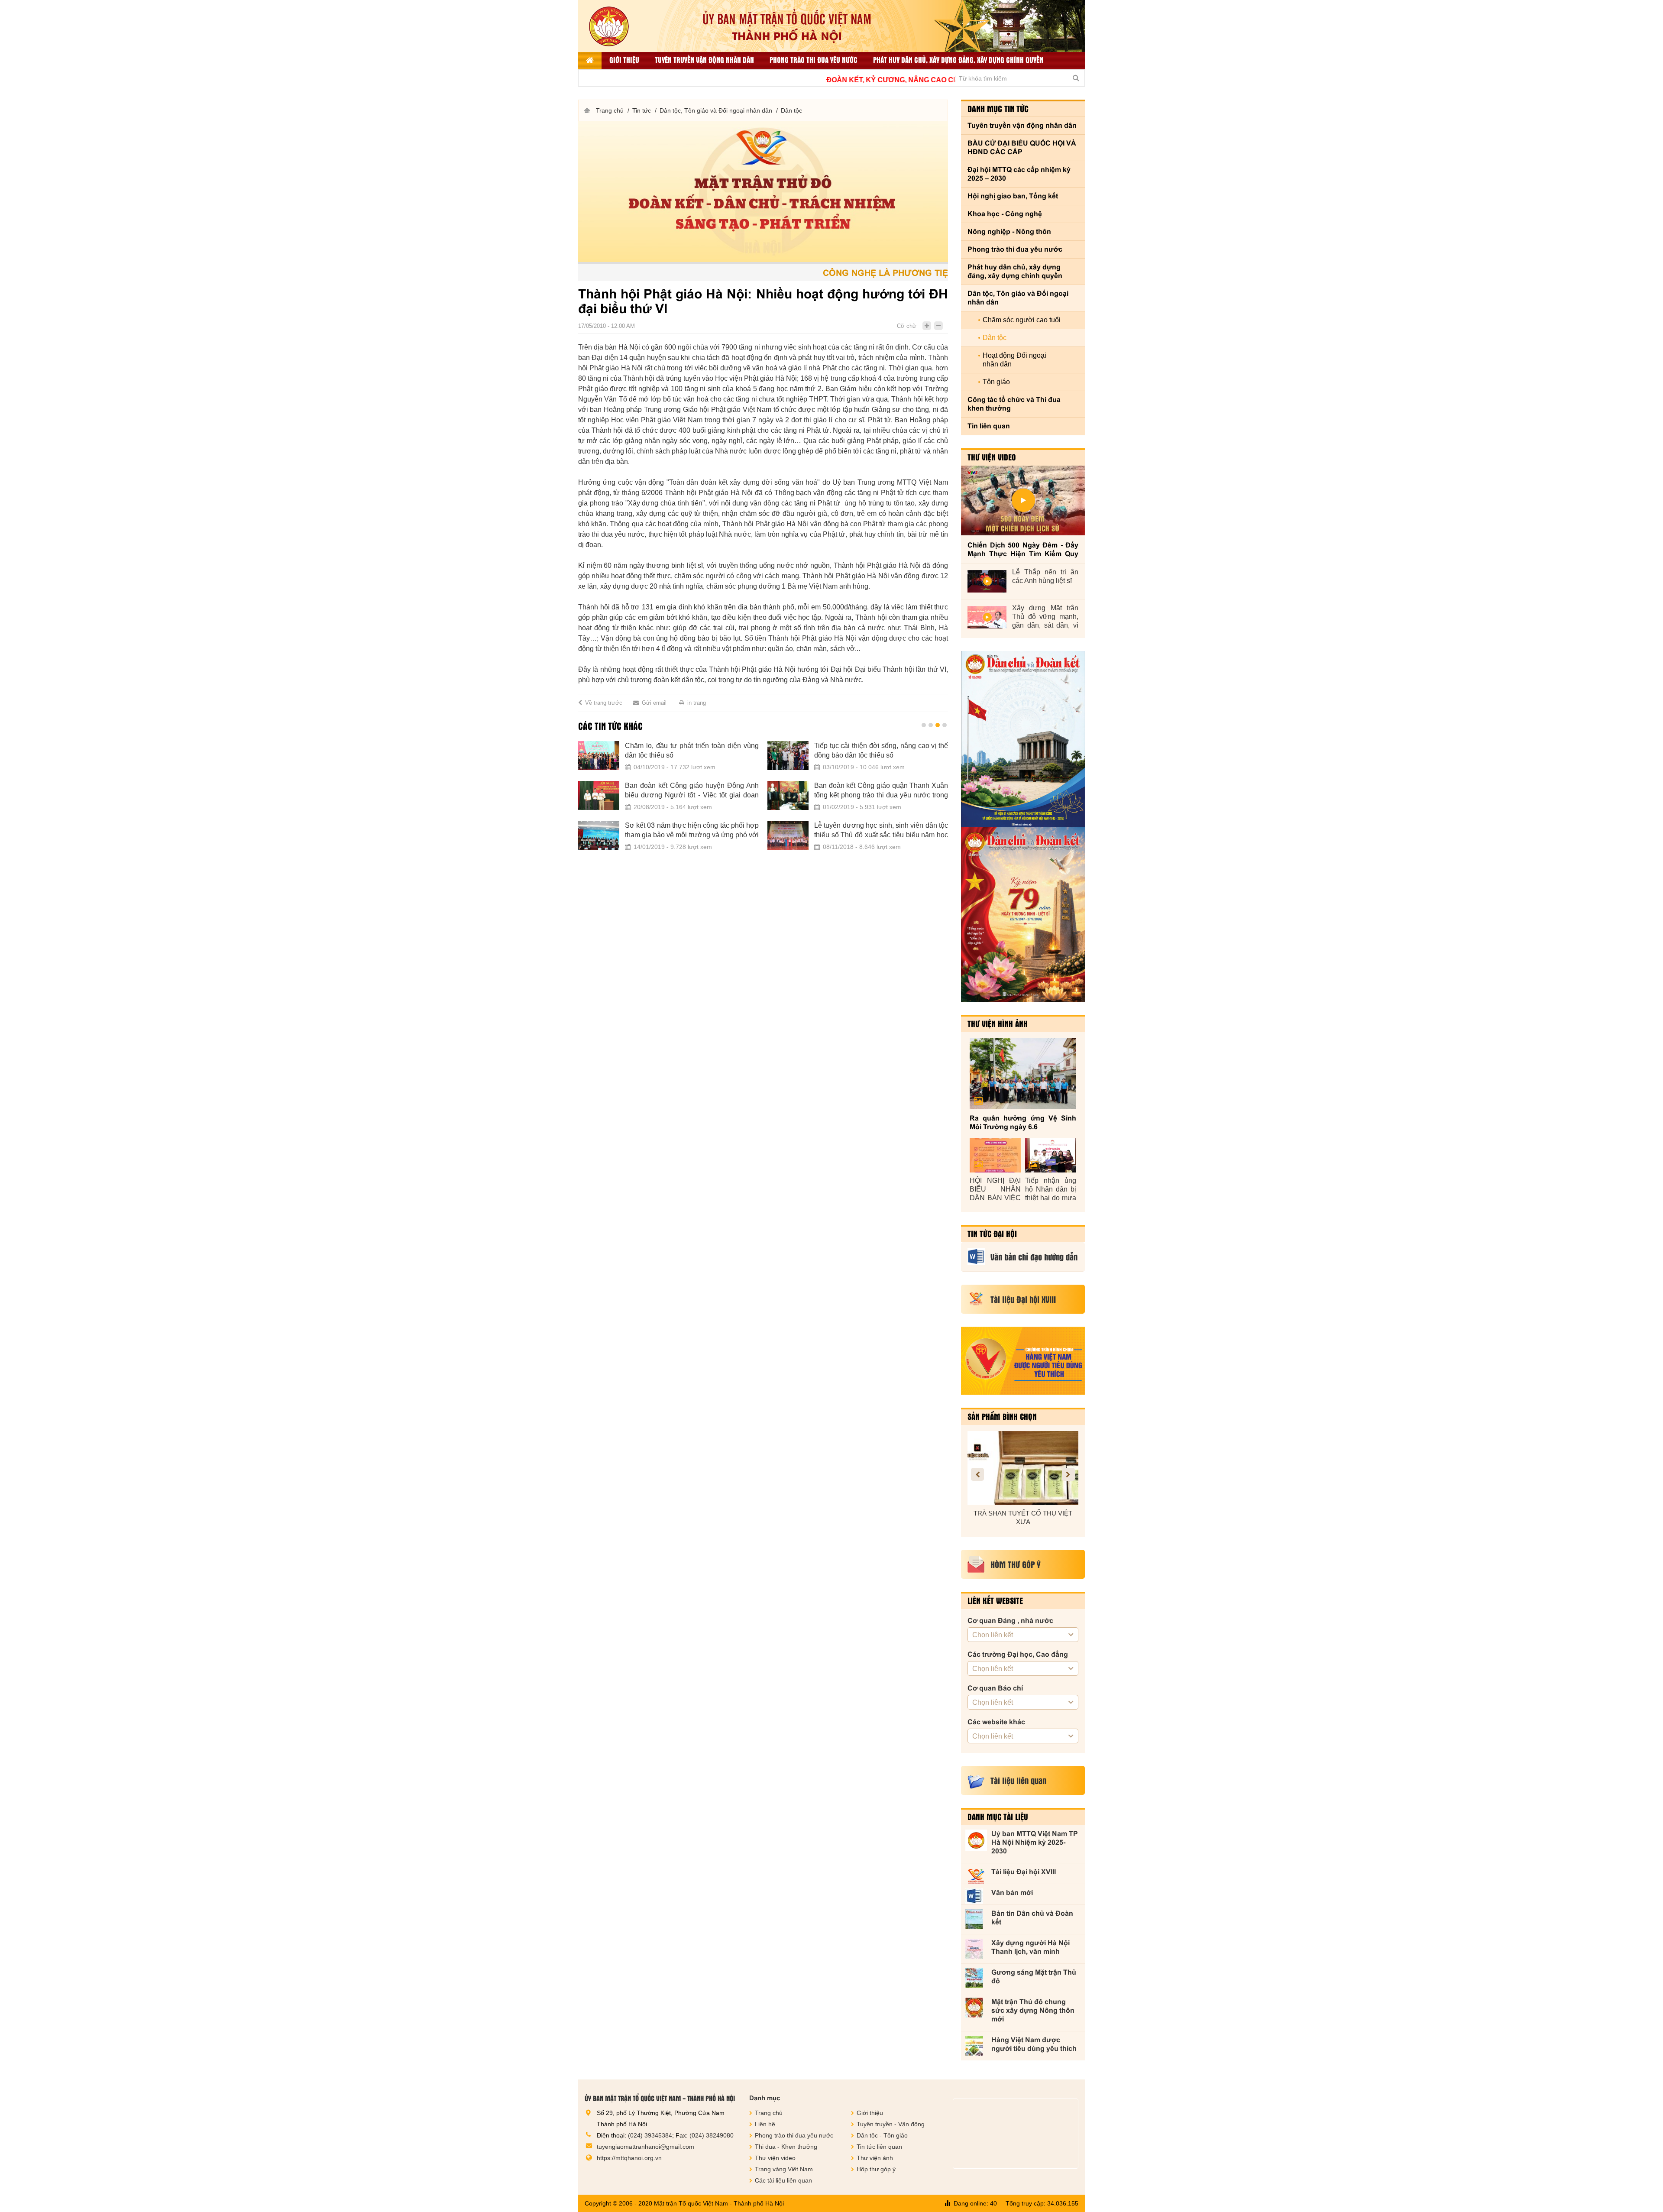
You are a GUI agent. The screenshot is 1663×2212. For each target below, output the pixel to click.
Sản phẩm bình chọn (1002, 1416)
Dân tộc (791, 110)
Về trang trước (604, 703)
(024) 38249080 (712, 2135)
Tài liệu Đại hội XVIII (1024, 1872)
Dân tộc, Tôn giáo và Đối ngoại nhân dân (716, 110)
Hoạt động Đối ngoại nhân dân (1014, 360)
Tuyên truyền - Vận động (891, 2124)
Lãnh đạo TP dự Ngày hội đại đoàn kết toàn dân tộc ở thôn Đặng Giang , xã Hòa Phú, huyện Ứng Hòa (881, 831)
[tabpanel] (763, 801)
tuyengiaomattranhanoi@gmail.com (645, 2147)
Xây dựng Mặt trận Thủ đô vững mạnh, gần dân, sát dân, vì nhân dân (1045, 617)
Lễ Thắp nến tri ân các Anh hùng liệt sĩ (1045, 576)
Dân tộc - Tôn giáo (882, 2135)
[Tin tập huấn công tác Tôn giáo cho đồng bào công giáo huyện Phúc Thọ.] (599, 796)
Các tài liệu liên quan (783, 2180)
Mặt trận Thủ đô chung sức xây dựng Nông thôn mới (1033, 2010)
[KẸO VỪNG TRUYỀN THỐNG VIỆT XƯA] (1023, 1468)
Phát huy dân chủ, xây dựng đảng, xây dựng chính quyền (958, 60)
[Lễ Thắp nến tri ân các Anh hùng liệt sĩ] (987, 581)
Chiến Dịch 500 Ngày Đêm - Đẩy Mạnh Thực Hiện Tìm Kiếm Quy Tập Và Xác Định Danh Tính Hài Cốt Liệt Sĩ (1023, 550)
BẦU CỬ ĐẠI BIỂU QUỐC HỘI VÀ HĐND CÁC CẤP (1022, 147)
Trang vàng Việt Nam (784, 2169)
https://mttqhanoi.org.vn (629, 2158)
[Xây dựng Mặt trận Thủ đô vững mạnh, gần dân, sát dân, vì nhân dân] (987, 617)
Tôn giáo (996, 382)
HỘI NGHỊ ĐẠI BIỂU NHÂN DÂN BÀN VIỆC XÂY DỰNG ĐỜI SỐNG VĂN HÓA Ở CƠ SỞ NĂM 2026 (995, 1190)
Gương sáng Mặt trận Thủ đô (1034, 1977)
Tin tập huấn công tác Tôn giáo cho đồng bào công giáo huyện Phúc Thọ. (692, 790)
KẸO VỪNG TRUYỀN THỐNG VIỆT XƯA (1023, 1517)
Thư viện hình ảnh (998, 1023)
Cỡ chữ (907, 326)
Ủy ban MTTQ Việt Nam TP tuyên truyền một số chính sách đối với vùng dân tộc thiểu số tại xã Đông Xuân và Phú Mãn (881, 791)
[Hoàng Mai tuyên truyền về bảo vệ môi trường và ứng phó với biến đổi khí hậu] (599, 756)
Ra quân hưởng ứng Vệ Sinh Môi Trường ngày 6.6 (1023, 1122)
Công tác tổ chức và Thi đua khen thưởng (1014, 404)
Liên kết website (995, 1600)
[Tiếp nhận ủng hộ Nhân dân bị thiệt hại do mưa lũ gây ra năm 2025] (1051, 1155)
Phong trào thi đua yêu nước (814, 60)
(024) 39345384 (650, 2135)
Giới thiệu (624, 60)
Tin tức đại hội (992, 1234)
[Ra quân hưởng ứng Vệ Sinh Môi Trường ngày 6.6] (1023, 1074)
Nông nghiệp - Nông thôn (1009, 232)
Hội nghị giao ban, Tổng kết (1013, 196)
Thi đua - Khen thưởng (786, 2147)
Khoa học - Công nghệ (1005, 214)
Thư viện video (992, 457)
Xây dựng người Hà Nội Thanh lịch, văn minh (1030, 1947)
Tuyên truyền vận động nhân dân (704, 60)
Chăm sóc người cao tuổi (1022, 320)
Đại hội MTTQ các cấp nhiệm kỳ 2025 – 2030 (1019, 174)
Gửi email (654, 703)
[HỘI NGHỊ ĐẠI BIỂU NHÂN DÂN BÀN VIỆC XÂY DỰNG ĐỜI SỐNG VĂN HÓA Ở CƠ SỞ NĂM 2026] (995, 1155)
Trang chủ (610, 110)
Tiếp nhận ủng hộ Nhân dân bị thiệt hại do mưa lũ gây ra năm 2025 (1051, 1190)
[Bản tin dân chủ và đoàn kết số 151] (1023, 914)
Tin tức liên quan (879, 2147)
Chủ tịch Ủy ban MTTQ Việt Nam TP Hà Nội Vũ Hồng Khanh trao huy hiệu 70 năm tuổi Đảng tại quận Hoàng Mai (692, 831)
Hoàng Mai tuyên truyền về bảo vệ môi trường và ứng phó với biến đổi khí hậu (692, 750)
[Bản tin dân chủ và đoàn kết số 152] (1023, 739)
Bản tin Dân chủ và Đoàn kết (1032, 1918)
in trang (697, 703)
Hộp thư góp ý (876, 2169)
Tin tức (642, 110)
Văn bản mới (1012, 1893)
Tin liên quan (989, 426)
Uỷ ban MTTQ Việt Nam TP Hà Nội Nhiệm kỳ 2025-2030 (1035, 1842)
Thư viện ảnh (875, 2158)
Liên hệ (765, 2124)
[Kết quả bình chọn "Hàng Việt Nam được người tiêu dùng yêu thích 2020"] (1023, 1361)
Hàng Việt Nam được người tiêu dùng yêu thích (1034, 2044)
